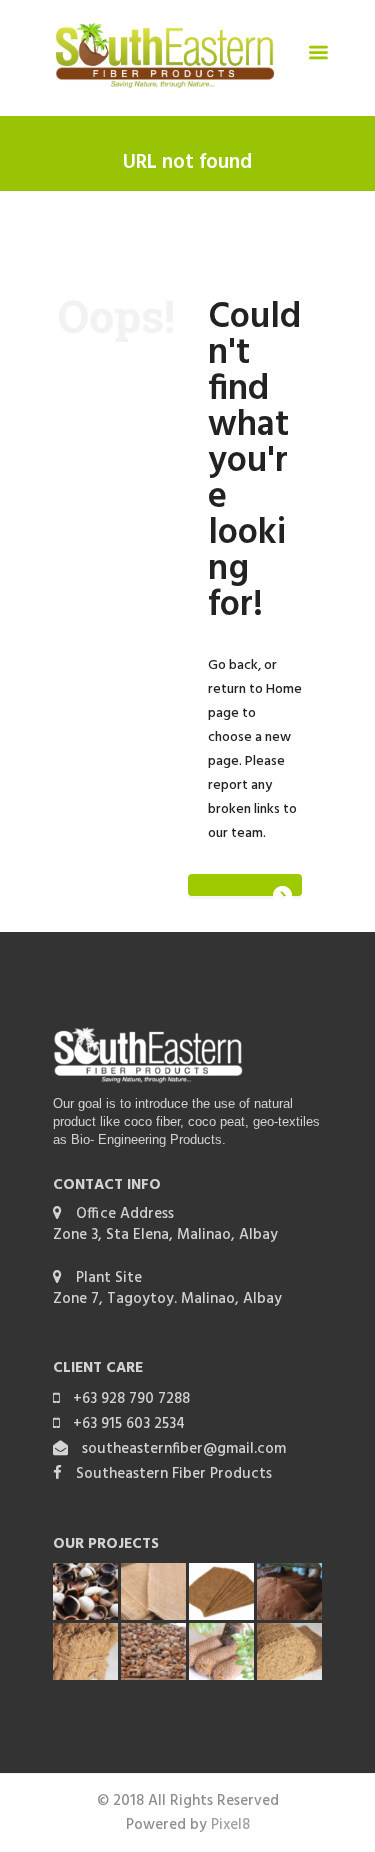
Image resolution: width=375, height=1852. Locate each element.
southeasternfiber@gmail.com (184, 1449)
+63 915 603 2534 (129, 1424)
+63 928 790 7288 (131, 1399)
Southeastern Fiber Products (174, 1474)
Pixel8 (230, 1825)
